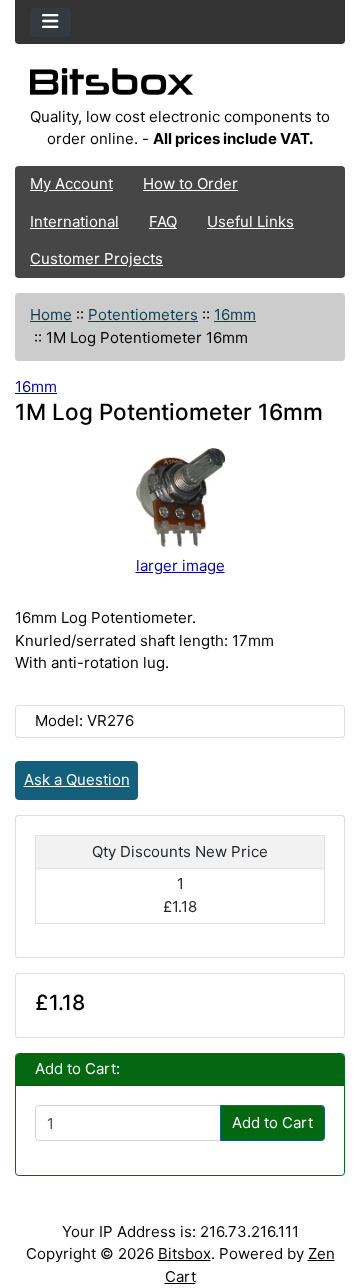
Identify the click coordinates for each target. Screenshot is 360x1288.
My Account (71, 183)
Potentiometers (143, 314)
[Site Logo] (180, 87)
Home (51, 314)
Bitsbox (184, 1253)
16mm (235, 314)
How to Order (190, 183)
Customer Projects (96, 258)
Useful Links (250, 221)
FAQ (163, 221)
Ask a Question (77, 779)
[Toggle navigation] (50, 22)
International (74, 221)
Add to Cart (272, 1122)
